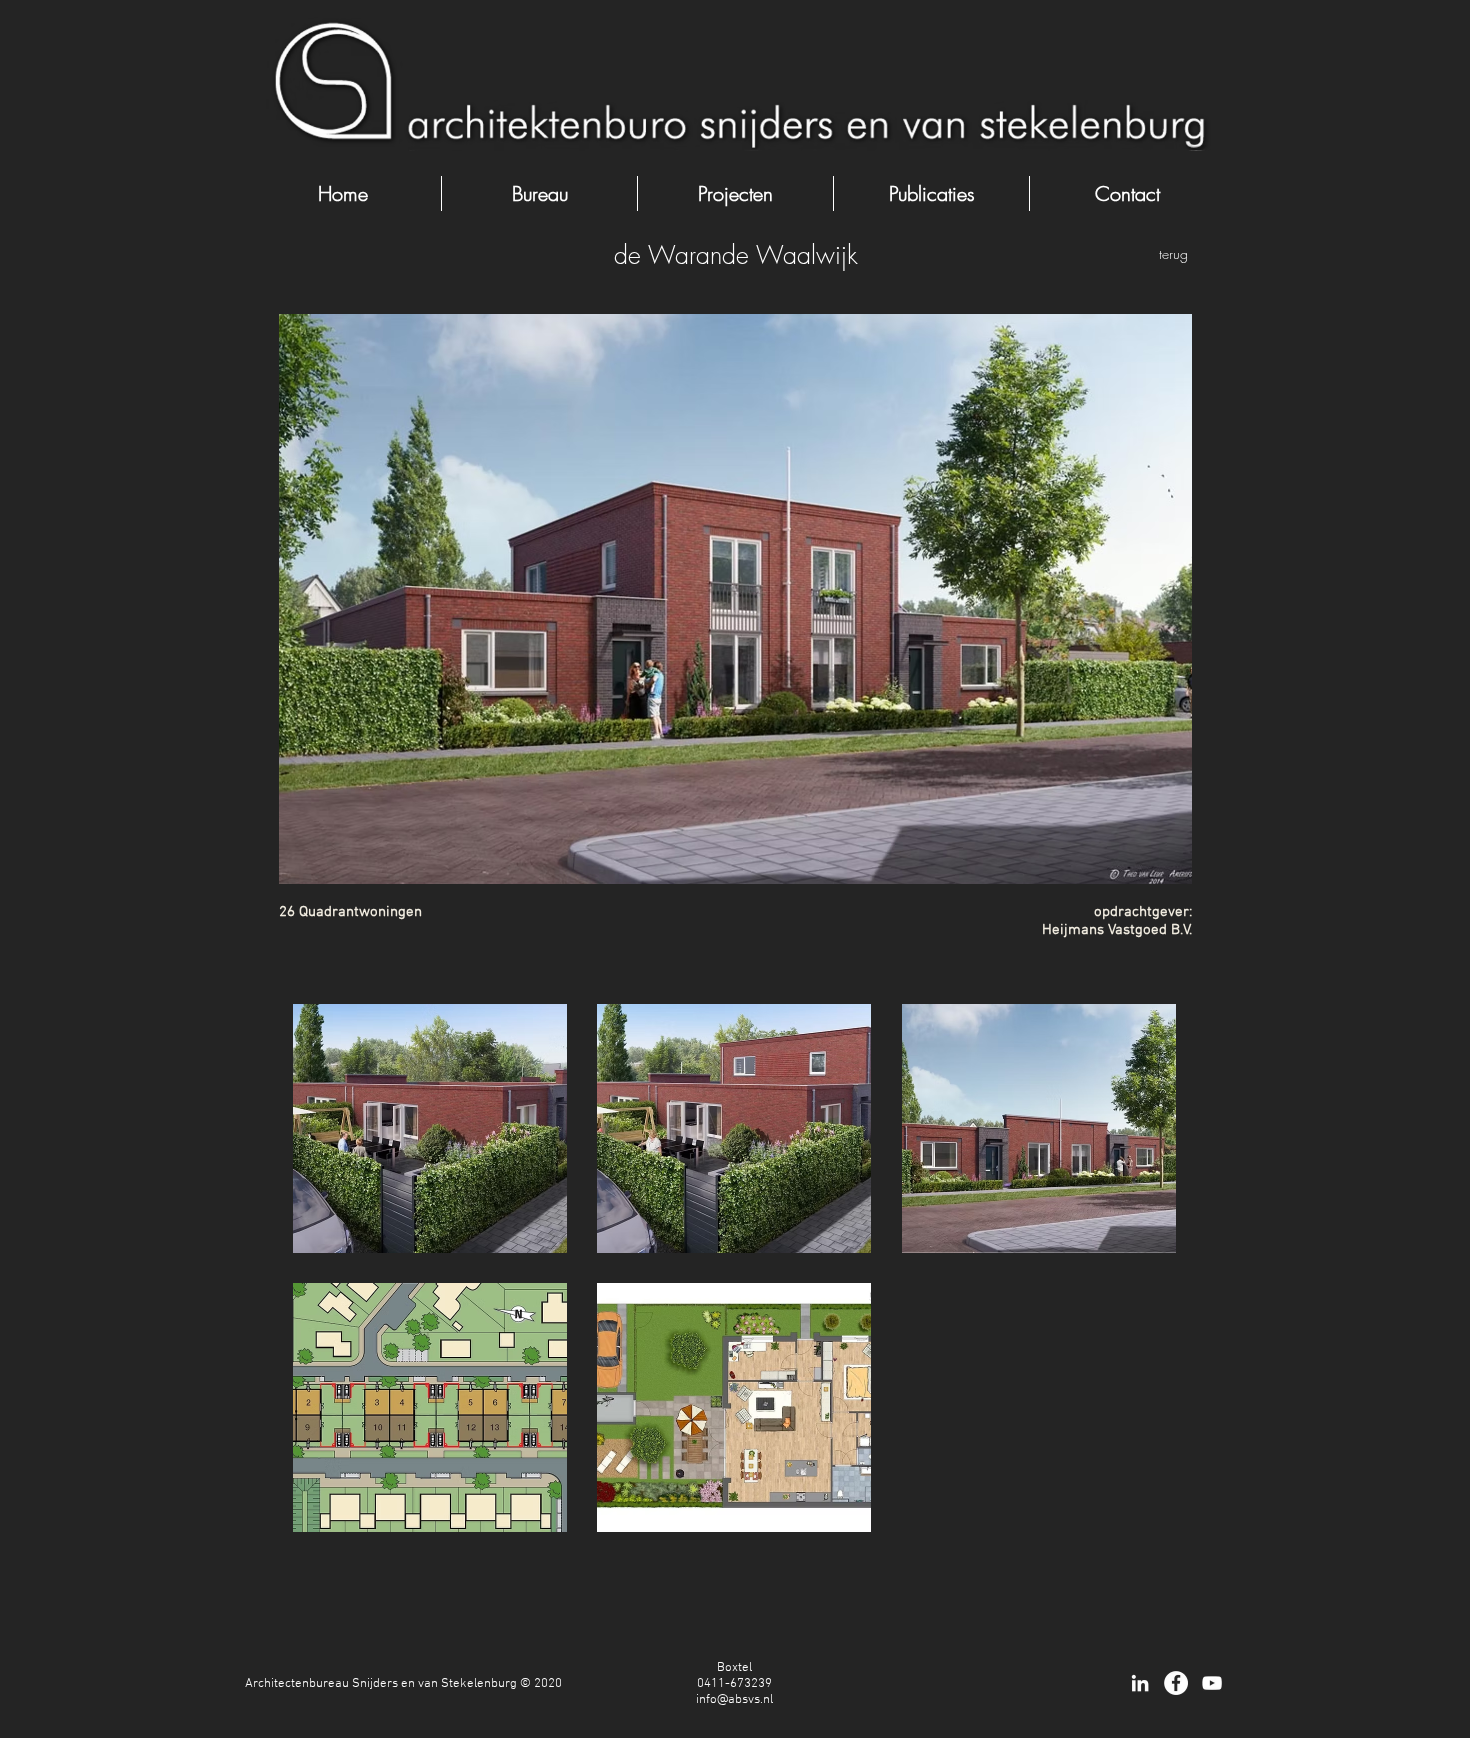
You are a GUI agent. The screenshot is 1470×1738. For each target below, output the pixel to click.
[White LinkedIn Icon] (1140, 1683)
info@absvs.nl (734, 1700)
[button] (430, 1128)
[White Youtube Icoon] (1212, 1683)
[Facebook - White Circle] (1176, 1683)
